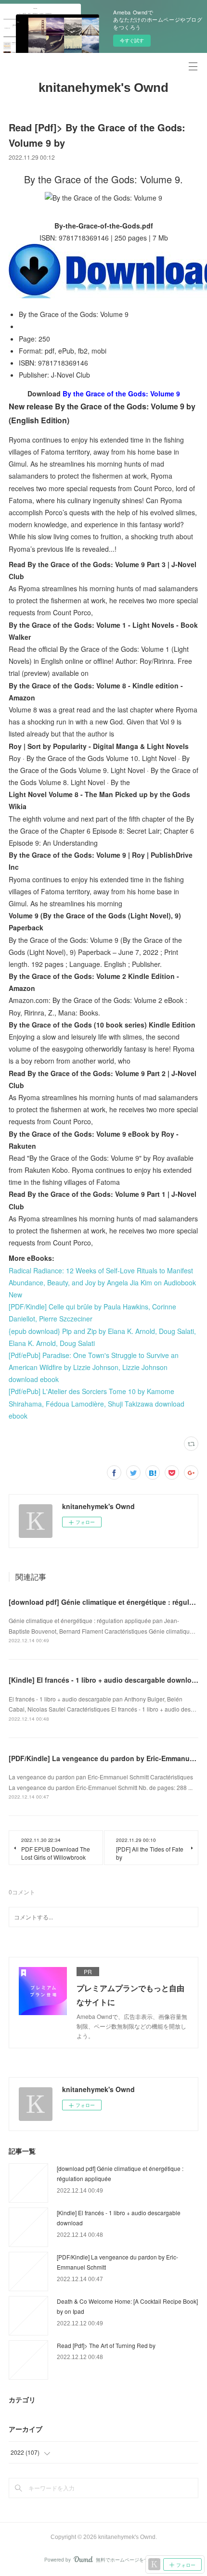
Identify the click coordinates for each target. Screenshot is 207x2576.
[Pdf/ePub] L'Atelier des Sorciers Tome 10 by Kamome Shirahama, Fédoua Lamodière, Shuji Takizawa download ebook (97, 1403)
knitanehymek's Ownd (103, 88)
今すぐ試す (132, 40)
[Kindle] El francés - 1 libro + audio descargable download (104, 1680)
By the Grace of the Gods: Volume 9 (121, 393)
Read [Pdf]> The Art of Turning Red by (106, 2345)
